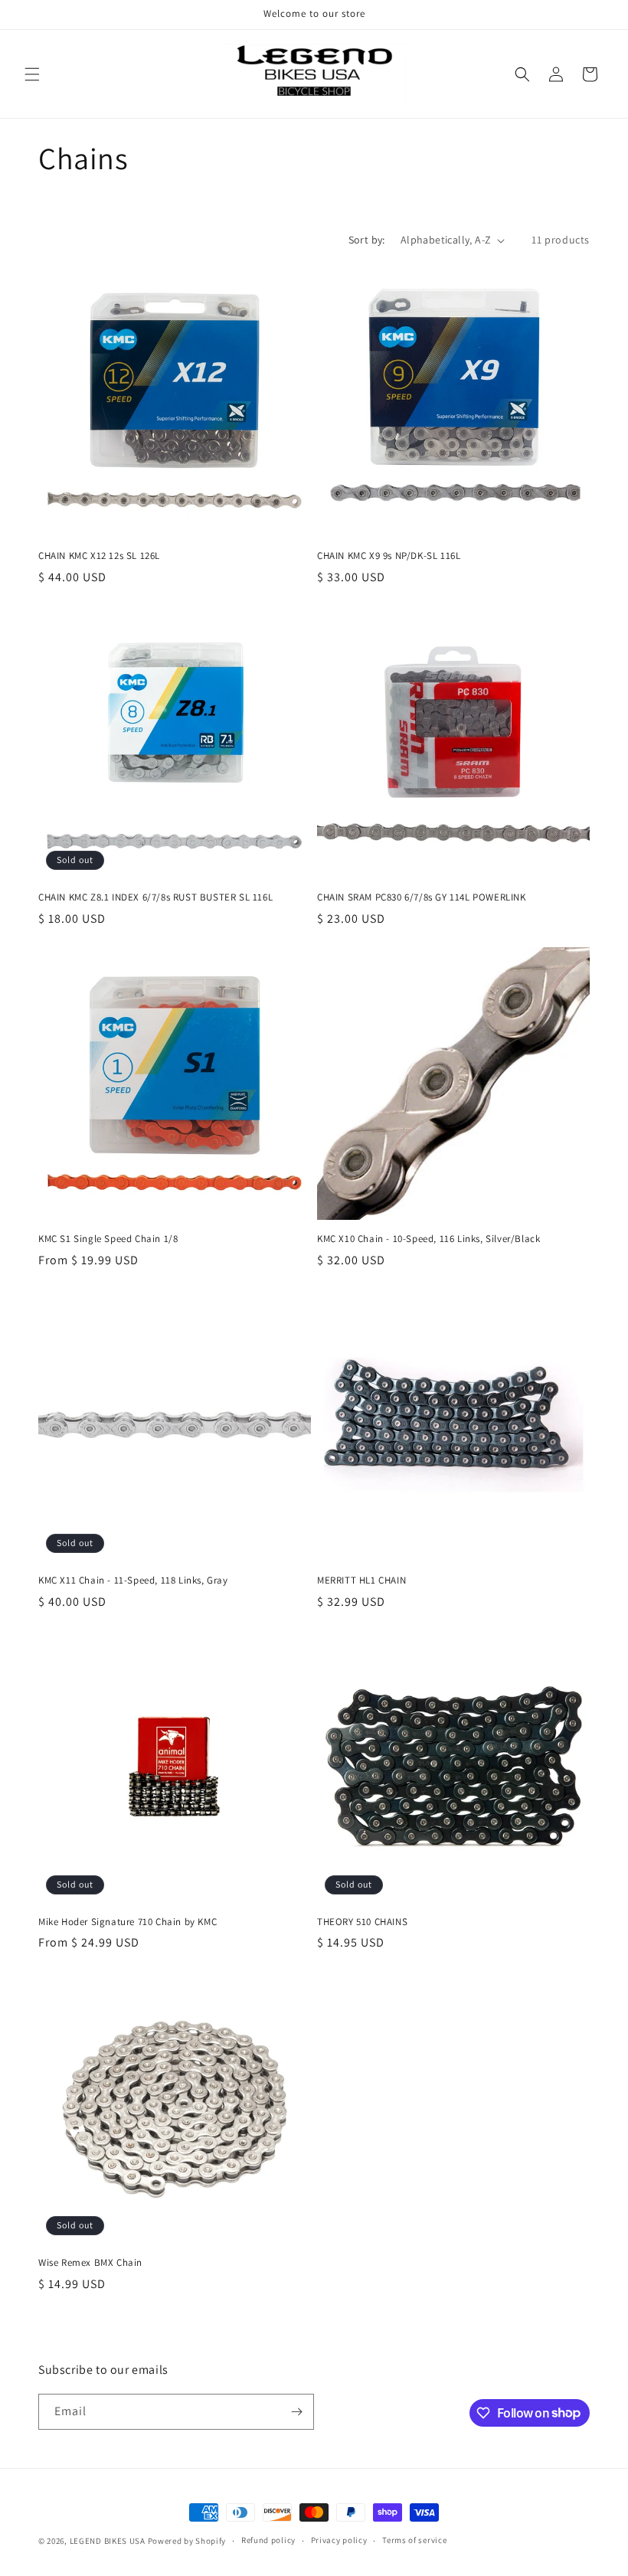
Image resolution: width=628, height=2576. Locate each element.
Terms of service (414, 2540)
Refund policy (268, 2540)
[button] (32, 74)
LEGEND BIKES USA (108, 2541)
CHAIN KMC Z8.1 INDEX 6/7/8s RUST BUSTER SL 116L (155, 897)
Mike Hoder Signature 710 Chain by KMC (128, 1922)
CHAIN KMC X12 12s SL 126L (99, 556)
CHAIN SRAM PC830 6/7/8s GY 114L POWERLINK (422, 897)
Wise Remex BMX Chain (90, 2263)
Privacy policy (339, 2540)
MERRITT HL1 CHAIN (361, 1581)
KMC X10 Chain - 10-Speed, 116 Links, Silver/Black (428, 1239)
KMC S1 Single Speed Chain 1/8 (108, 1239)
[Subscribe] (296, 2412)
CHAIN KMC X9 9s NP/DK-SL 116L (389, 556)
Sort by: (367, 240)
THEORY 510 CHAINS (362, 1922)
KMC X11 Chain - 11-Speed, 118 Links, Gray (133, 1581)
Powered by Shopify (187, 2541)
